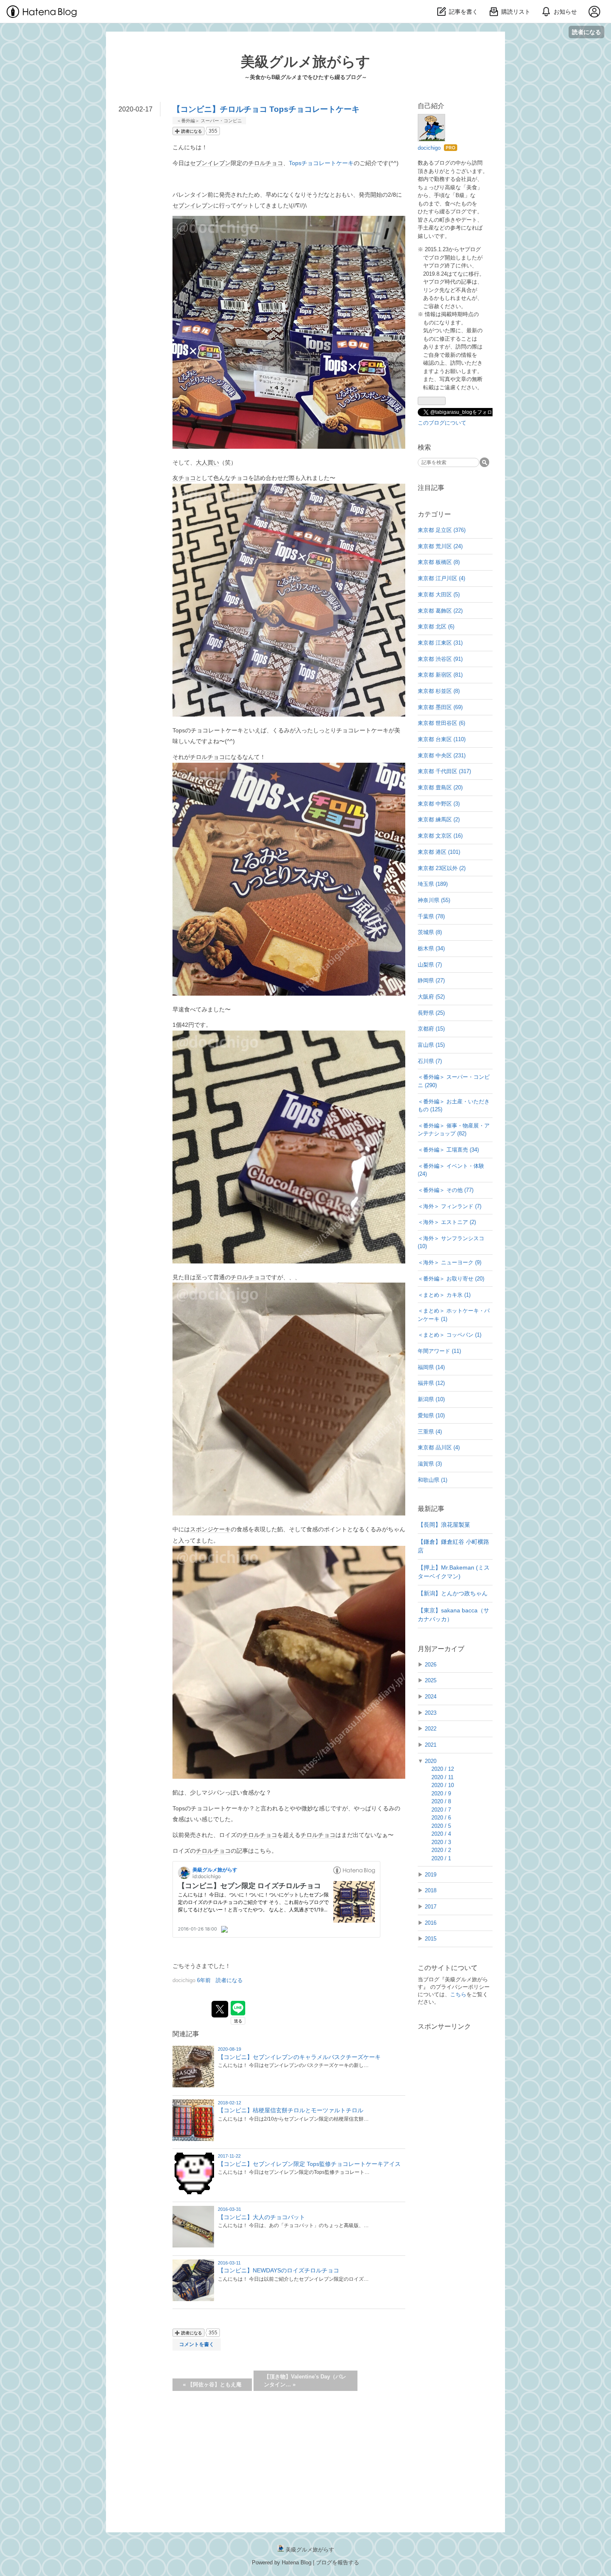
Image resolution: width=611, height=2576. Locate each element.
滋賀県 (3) (430, 1464)
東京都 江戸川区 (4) (441, 578)
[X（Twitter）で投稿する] (220, 2009)
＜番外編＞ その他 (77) (446, 1190)
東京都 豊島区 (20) (440, 787)
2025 (431, 1680)
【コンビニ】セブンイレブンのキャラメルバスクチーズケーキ (299, 2057)
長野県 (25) (431, 1013)
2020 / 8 (441, 1801)
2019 (431, 1875)
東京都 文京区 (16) (440, 836)
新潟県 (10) (431, 1399)
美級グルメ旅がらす (305, 62)
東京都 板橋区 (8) (439, 562)
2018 (431, 1890)
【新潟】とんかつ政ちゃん (453, 1593)
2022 (431, 1729)
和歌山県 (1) (432, 1480)
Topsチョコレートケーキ (321, 163)
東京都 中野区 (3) (439, 804)
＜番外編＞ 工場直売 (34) (448, 1150)
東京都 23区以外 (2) (442, 868)
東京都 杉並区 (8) (439, 691)
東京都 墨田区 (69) (440, 707)
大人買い (207, 462)
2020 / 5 (441, 1826)
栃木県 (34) (431, 948)
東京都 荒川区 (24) (440, 546)
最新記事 (431, 1509)
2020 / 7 (441, 1810)
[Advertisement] (455, 2166)
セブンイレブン (210, 163)
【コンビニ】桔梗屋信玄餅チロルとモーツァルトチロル (291, 2110)
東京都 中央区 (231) (442, 755)
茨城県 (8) (430, 932)
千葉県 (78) (431, 916)
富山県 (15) (431, 1045)
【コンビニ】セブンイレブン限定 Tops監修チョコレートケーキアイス (309, 2164)
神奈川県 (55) (434, 900)
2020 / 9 (441, 1794)
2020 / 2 (441, 1850)
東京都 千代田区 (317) (444, 771)
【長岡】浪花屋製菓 (444, 1525)
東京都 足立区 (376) (442, 530)
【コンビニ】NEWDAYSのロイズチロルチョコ (278, 2270)
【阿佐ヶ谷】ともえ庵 (212, 2384)
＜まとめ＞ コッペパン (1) (450, 1335)
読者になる (586, 32)
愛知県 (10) (431, 1415)
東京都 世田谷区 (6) (441, 723)
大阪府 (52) (431, 997)
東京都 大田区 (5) (439, 595)
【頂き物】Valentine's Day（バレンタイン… (305, 2381)
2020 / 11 (442, 1777)
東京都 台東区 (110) (442, 739)
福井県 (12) (431, 1383)
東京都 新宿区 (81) (440, 675)
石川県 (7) (430, 1061)
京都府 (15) (431, 1029)
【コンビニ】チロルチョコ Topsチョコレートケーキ (266, 109)
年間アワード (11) (439, 1351)
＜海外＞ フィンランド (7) (450, 1206)
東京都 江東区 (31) (440, 643)
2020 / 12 (443, 1769)
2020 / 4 (441, 1834)
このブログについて (442, 423)
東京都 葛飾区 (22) (440, 611)
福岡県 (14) (431, 1367)
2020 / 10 (443, 1785)
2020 (431, 1761)
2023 (431, 1713)
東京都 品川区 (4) (439, 1447)
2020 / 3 (441, 1842)
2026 (431, 1665)
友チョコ (184, 478)
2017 (431, 1907)
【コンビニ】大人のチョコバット (261, 2217)
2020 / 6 (441, 1818)
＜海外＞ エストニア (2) (447, 1222)
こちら (458, 1994)
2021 (431, 1745)
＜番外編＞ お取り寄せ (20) (451, 1279)
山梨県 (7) (430, 965)
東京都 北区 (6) (436, 627)
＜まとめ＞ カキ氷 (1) (444, 1295)
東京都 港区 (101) (439, 852)
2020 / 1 (441, 1858)
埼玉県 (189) (433, 884)
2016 (431, 1923)
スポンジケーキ (210, 1529)
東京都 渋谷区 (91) (440, 659)
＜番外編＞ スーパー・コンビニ (209, 121)
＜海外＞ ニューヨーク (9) (450, 1262)
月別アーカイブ (441, 1649)
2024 (431, 1697)
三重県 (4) (430, 1432)
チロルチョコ (266, 163)
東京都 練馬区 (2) (439, 820)
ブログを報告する (338, 2562)
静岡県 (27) (431, 980)
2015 (431, 1939)
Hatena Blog (297, 2562)
